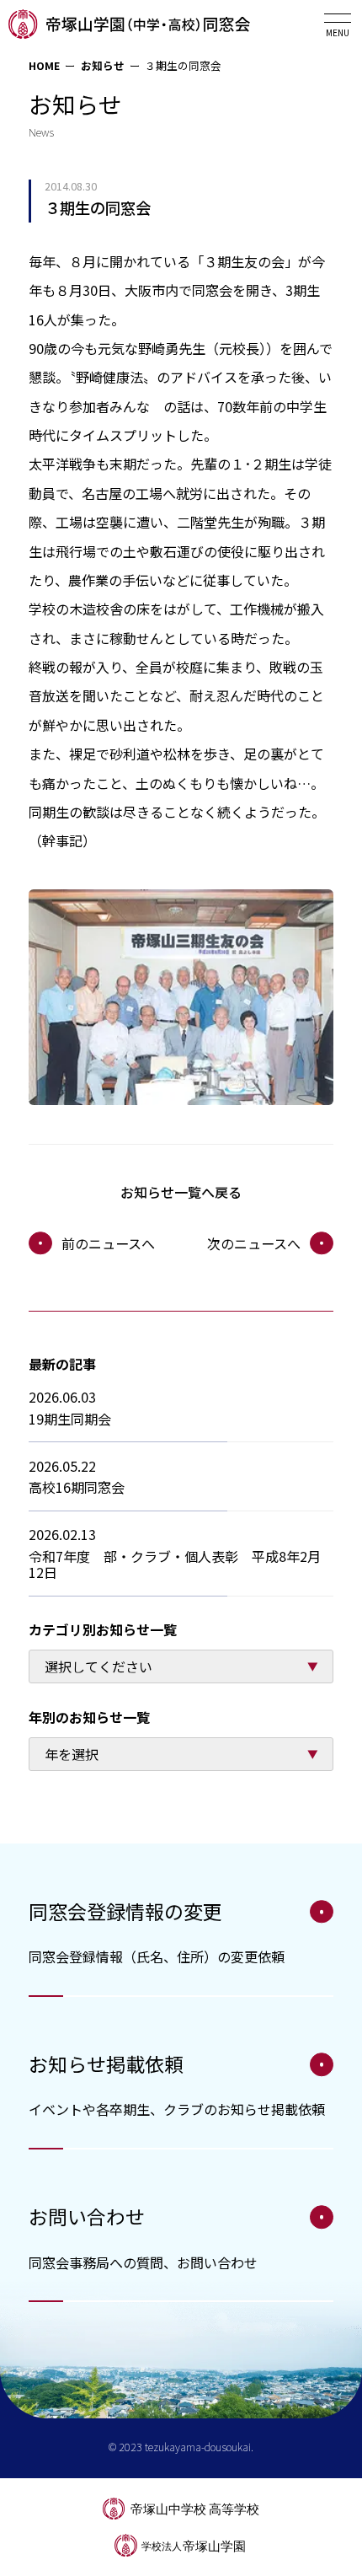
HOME (44, 65)
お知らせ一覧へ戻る (181, 1192)
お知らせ (103, 65)
